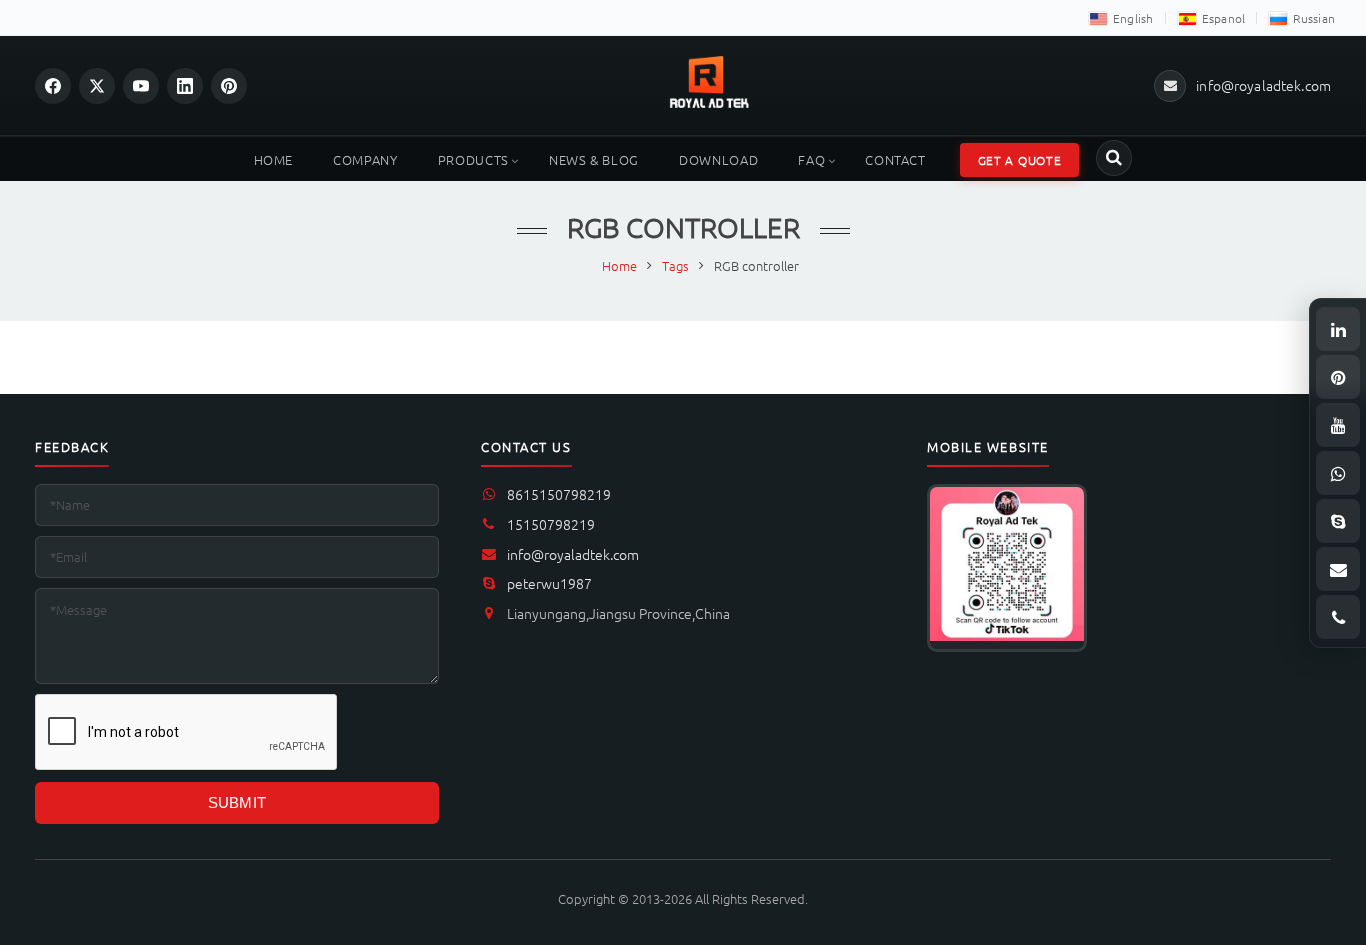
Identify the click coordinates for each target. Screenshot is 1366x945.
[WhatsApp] (1338, 473)
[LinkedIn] (185, 86)
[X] (97, 86)
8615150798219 (559, 494)
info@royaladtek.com (573, 554)
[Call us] (1338, 617)
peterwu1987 (549, 583)
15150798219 (551, 524)
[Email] (1338, 569)
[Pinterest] (229, 86)
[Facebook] (53, 86)
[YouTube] (141, 86)
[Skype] (1338, 521)
